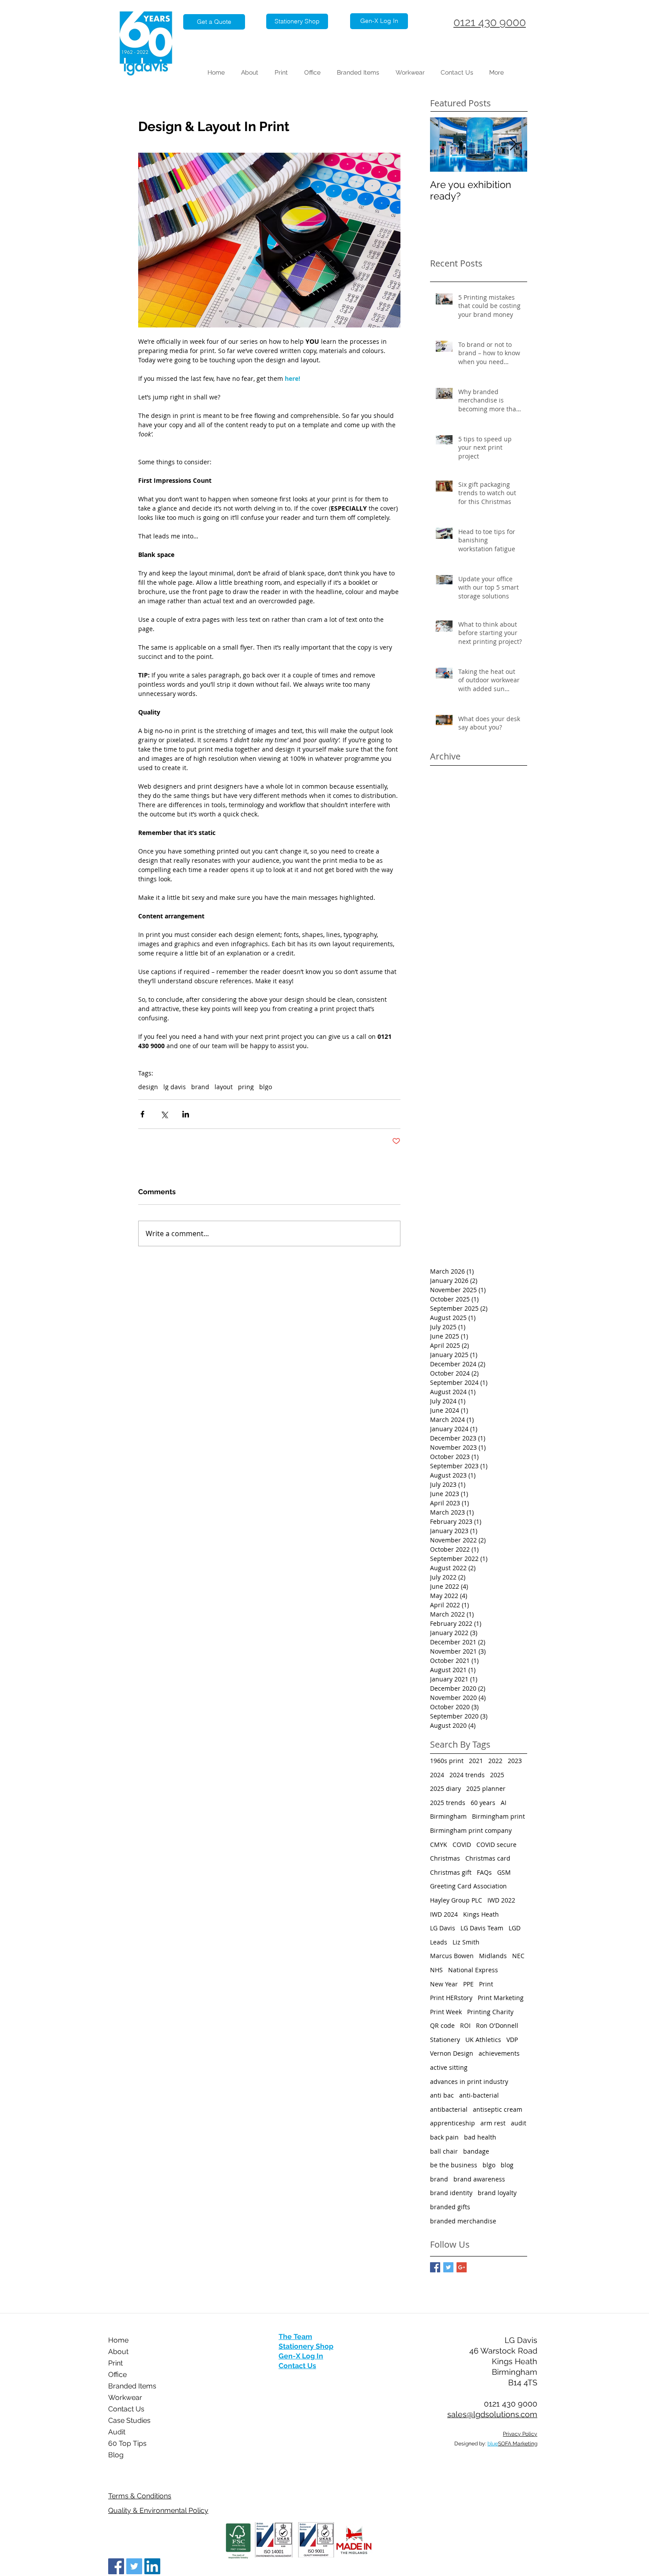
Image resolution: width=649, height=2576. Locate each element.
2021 (476, 1761)
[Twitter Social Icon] (134, 2566)
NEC (518, 1956)
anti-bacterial (479, 2095)
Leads (439, 1942)
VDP (512, 2040)
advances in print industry (469, 2081)
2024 (437, 1775)
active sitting (449, 2067)
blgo (266, 1087)
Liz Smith (466, 1942)
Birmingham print (498, 1816)
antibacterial (449, 2109)
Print (486, 1984)
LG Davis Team (482, 1928)
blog (507, 2165)
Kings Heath (481, 1914)
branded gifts (450, 2207)
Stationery (445, 2040)
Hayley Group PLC (456, 1900)
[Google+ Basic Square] (462, 2267)
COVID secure (496, 1845)
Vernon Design (452, 2053)
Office (117, 2375)
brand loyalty (497, 2193)
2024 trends (467, 1775)
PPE (468, 1984)
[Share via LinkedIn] (186, 1114)
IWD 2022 (501, 1900)
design (148, 1087)
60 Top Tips (127, 2443)
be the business (454, 2165)
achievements (499, 2053)
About (118, 2352)
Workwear (125, 2397)
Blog (116, 2455)
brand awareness (479, 2179)
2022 (495, 1761)
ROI (465, 2025)
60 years (483, 1803)
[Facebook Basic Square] (435, 2267)
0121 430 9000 (490, 22)
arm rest (493, 2123)
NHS (436, 1970)
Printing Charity (490, 2012)
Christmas (445, 1858)
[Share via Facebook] (142, 1114)
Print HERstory (451, 1998)
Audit (117, 2432)
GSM (504, 1872)
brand (200, 1087)
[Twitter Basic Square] (448, 2267)
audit (519, 2123)
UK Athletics (483, 2040)
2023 (515, 1761)
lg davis (175, 1087)
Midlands (493, 1956)
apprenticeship (453, 2123)
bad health (480, 2137)
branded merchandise (463, 2221)
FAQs (484, 1872)
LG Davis (443, 1928)
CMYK (439, 1845)
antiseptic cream (498, 2109)
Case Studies (129, 2420)
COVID (462, 1845)
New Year (444, 1984)
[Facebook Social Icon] (116, 2566)
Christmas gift (451, 1872)
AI (504, 1803)
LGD (515, 1928)
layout (224, 1087)
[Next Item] (513, 145)
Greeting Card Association (468, 1886)
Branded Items (132, 2386)
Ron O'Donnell (497, 2025)
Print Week (446, 2012)
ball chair (444, 2151)
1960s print (447, 1761)
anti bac (442, 2095)
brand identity (451, 2193)
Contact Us (126, 2409)
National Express (473, 1970)
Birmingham (448, 1816)
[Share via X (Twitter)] (164, 1114)
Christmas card (488, 1858)
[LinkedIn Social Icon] (152, 2566)
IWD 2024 (444, 1914)
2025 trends (448, 1803)
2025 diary (445, 1788)
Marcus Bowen (452, 1956)
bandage (476, 2151)
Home (118, 2340)
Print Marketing (501, 1998)
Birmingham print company (471, 1830)
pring (246, 1087)
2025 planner (486, 1788)
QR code (442, 2025)
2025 (497, 1775)
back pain (444, 2137)
